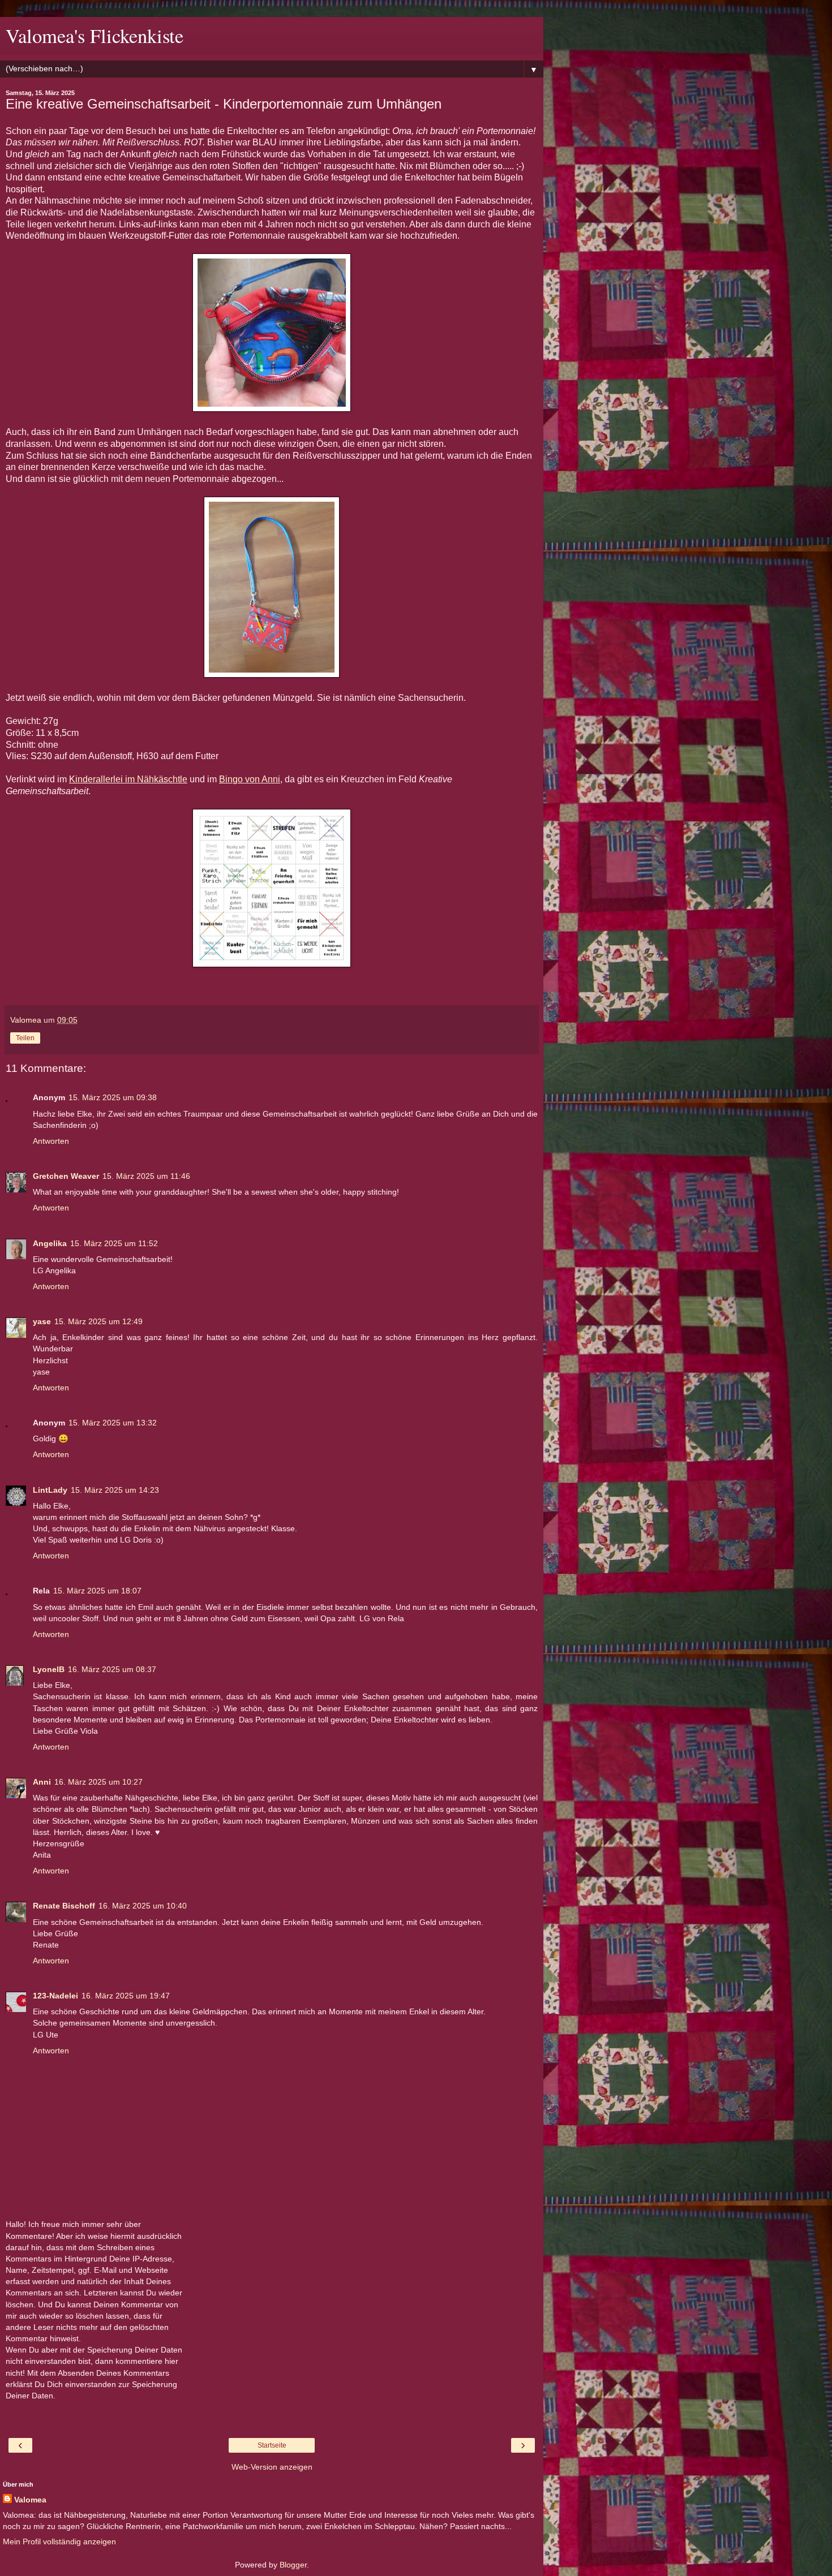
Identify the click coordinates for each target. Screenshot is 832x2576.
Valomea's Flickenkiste (95, 36)
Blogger (293, 2565)
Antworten (51, 1141)
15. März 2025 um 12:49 (98, 1321)
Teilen (25, 1038)
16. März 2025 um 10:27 (98, 1782)
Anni (42, 1782)
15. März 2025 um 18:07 (97, 1591)
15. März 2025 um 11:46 (146, 1176)
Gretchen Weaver (66, 1176)
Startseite (272, 2445)
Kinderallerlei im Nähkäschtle (128, 779)
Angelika (50, 1243)
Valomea (30, 2500)
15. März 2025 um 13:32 (113, 1423)
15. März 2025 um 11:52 (114, 1243)
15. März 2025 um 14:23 (115, 1490)
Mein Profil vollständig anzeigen (59, 2541)
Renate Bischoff (64, 1906)
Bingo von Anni (250, 779)
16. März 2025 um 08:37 (112, 1669)
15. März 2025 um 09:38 (113, 1097)
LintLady (50, 1490)
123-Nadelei (55, 1996)
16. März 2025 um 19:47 (126, 1996)
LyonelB (49, 1669)
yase (42, 1321)
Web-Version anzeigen (272, 2467)
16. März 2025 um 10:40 (143, 1906)
